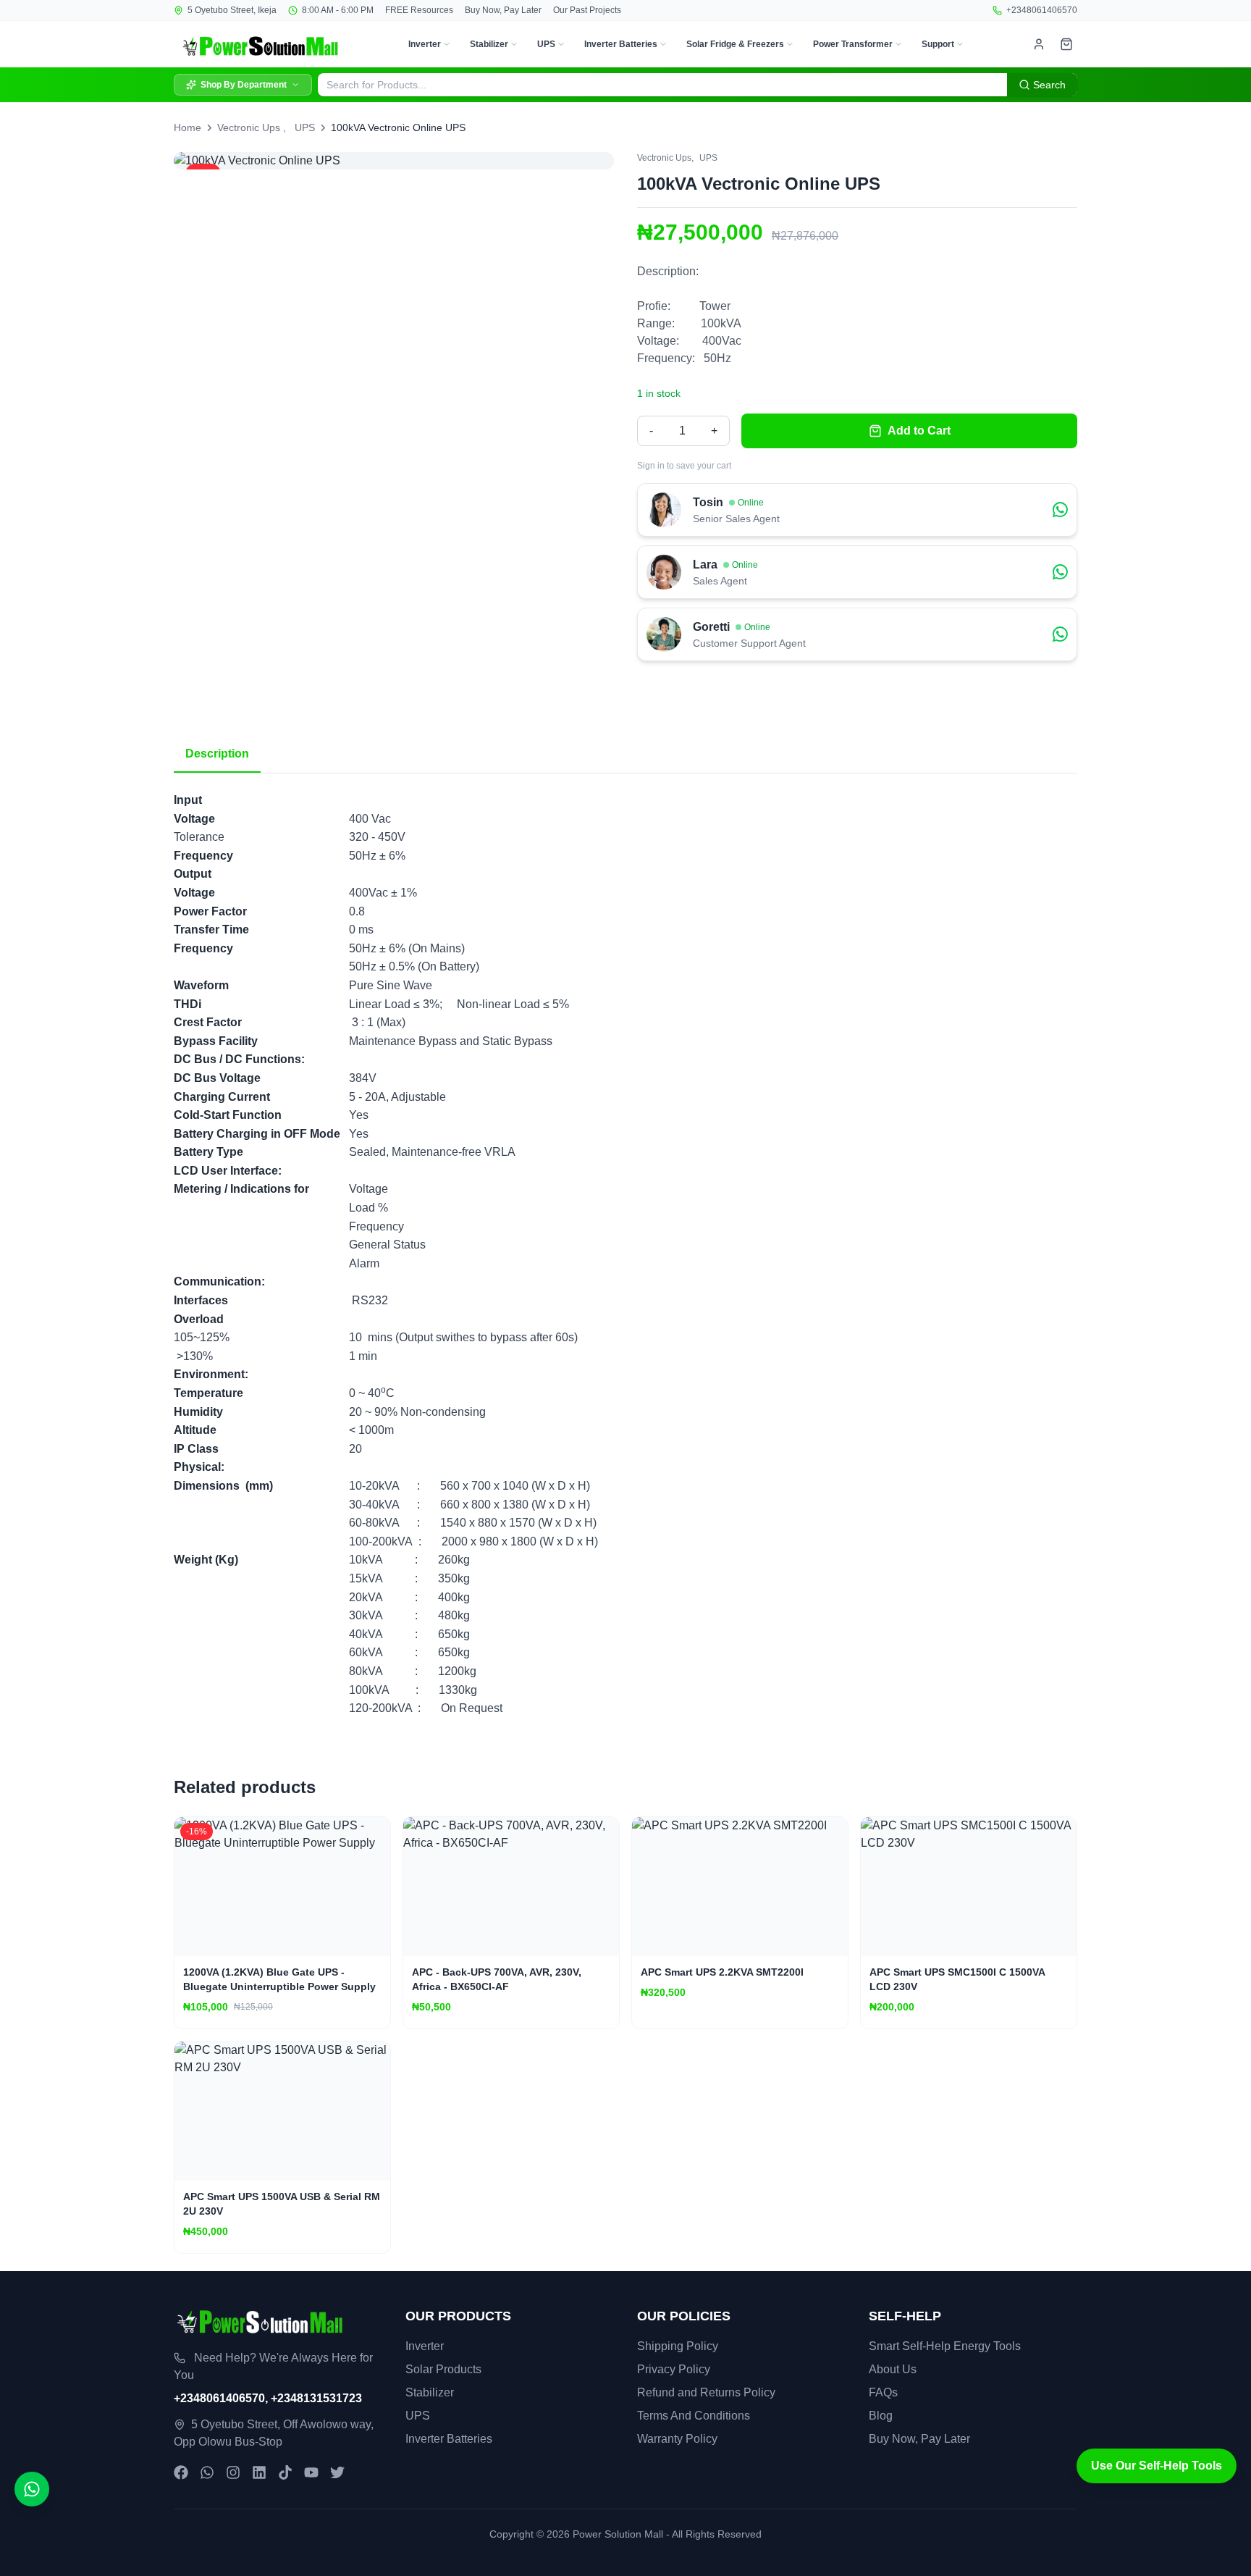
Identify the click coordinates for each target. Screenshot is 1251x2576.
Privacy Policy (674, 2369)
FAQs (883, 2392)
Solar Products (443, 2369)
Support (938, 44)
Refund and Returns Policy (706, 2392)
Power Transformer (853, 44)
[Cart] (1066, 44)
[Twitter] (337, 2472)
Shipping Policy (678, 2346)
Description (217, 754)
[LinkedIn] (259, 2472)
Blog (881, 2416)
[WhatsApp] (207, 2472)
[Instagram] (233, 2472)
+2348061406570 (1042, 10)
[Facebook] (181, 2472)
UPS (546, 44)
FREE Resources (419, 10)
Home (188, 127)
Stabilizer (489, 44)
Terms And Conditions (694, 2416)
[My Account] (1039, 44)
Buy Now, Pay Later (503, 10)
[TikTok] (285, 2472)
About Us (893, 2369)
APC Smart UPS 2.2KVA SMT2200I (722, 1972)
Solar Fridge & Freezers (735, 44)
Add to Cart (919, 431)
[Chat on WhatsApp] (32, 2489)
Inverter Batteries (621, 44)
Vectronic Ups (249, 127)
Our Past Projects (587, 10)
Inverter (425, 44)
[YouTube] (311, 2472)
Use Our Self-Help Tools (1157, 2466)
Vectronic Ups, (665, 158)
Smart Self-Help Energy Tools (945, 2346)
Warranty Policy (677, 2439)
